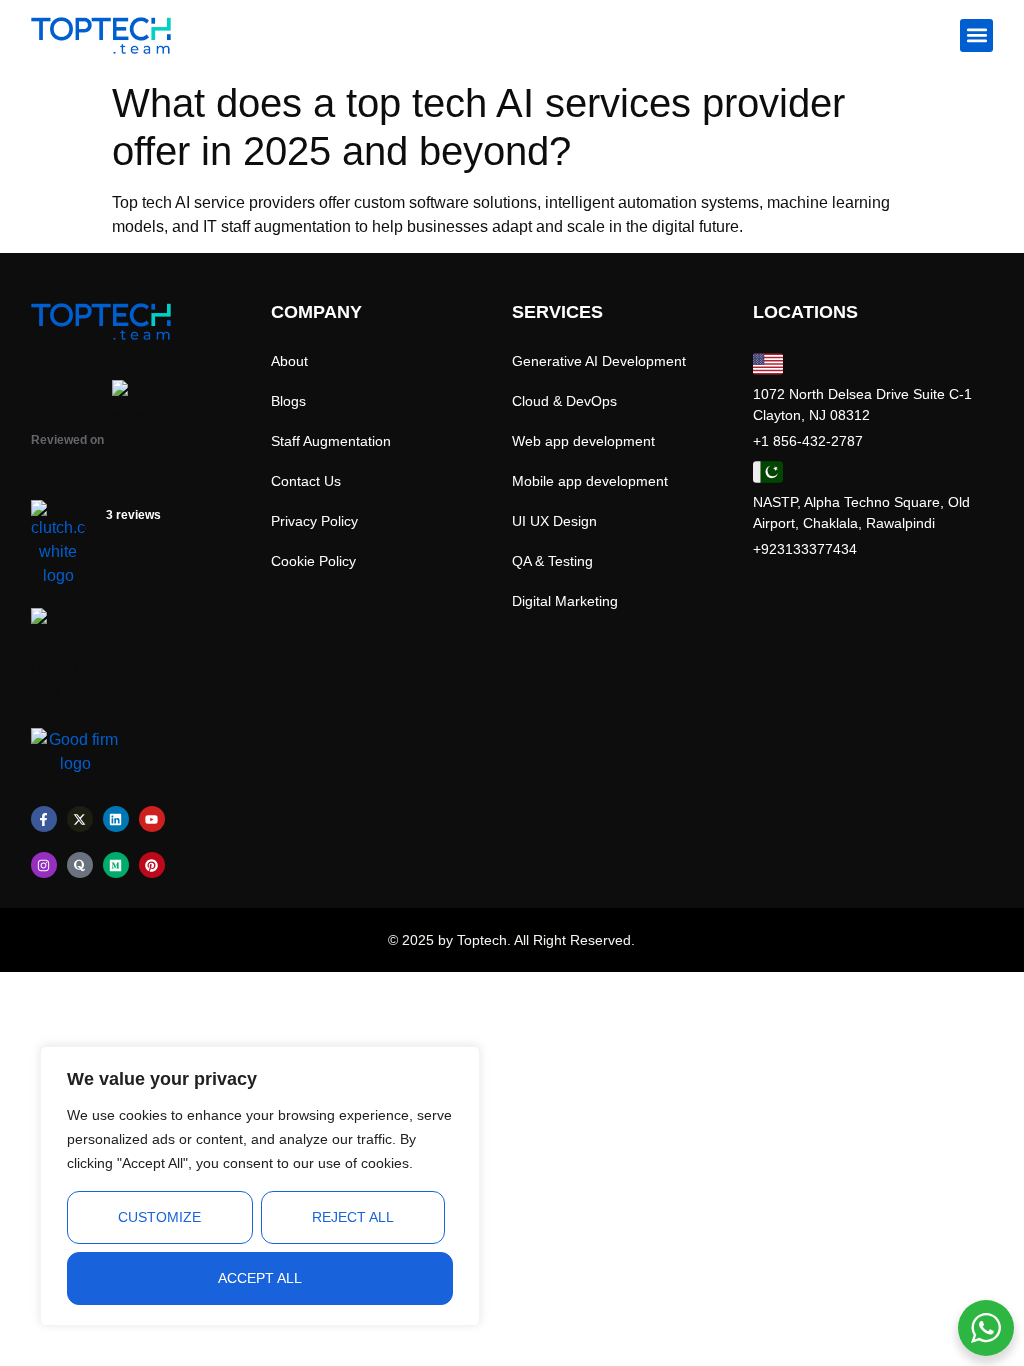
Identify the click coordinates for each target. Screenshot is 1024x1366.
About (289, 361)
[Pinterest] (152, 865)
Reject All (353, 1217)
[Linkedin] (116, 819)
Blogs (288, 401)
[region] (260, 1186)
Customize (159, 1217)
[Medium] (116, 865)
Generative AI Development (599, 361)
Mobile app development (590, 481)
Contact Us (306, 481)
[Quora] (80, 865)
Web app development (583, 441)
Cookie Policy (313, 561)
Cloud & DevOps (564, 401)
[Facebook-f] (44, 819)
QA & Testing (552, 561)
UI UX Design (554, 521)
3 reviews (133, 515)
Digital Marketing (565, 601)
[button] (976, 35)
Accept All (260, 1278)
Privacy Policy (314, 521)
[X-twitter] (80, 819)
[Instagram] (44, 865)
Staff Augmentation (331, 441)
